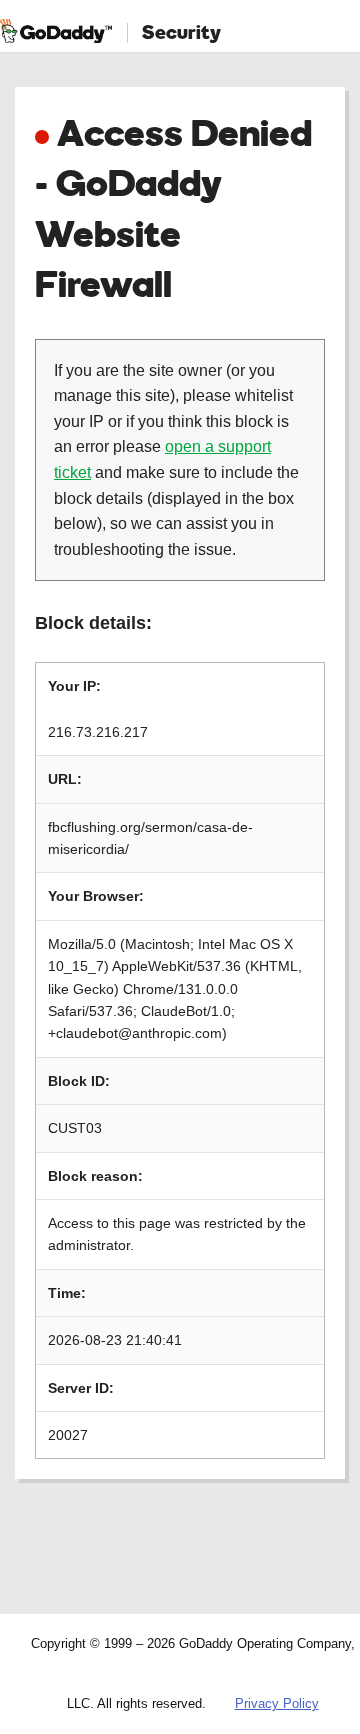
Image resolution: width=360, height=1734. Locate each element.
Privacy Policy (277, 1703)
